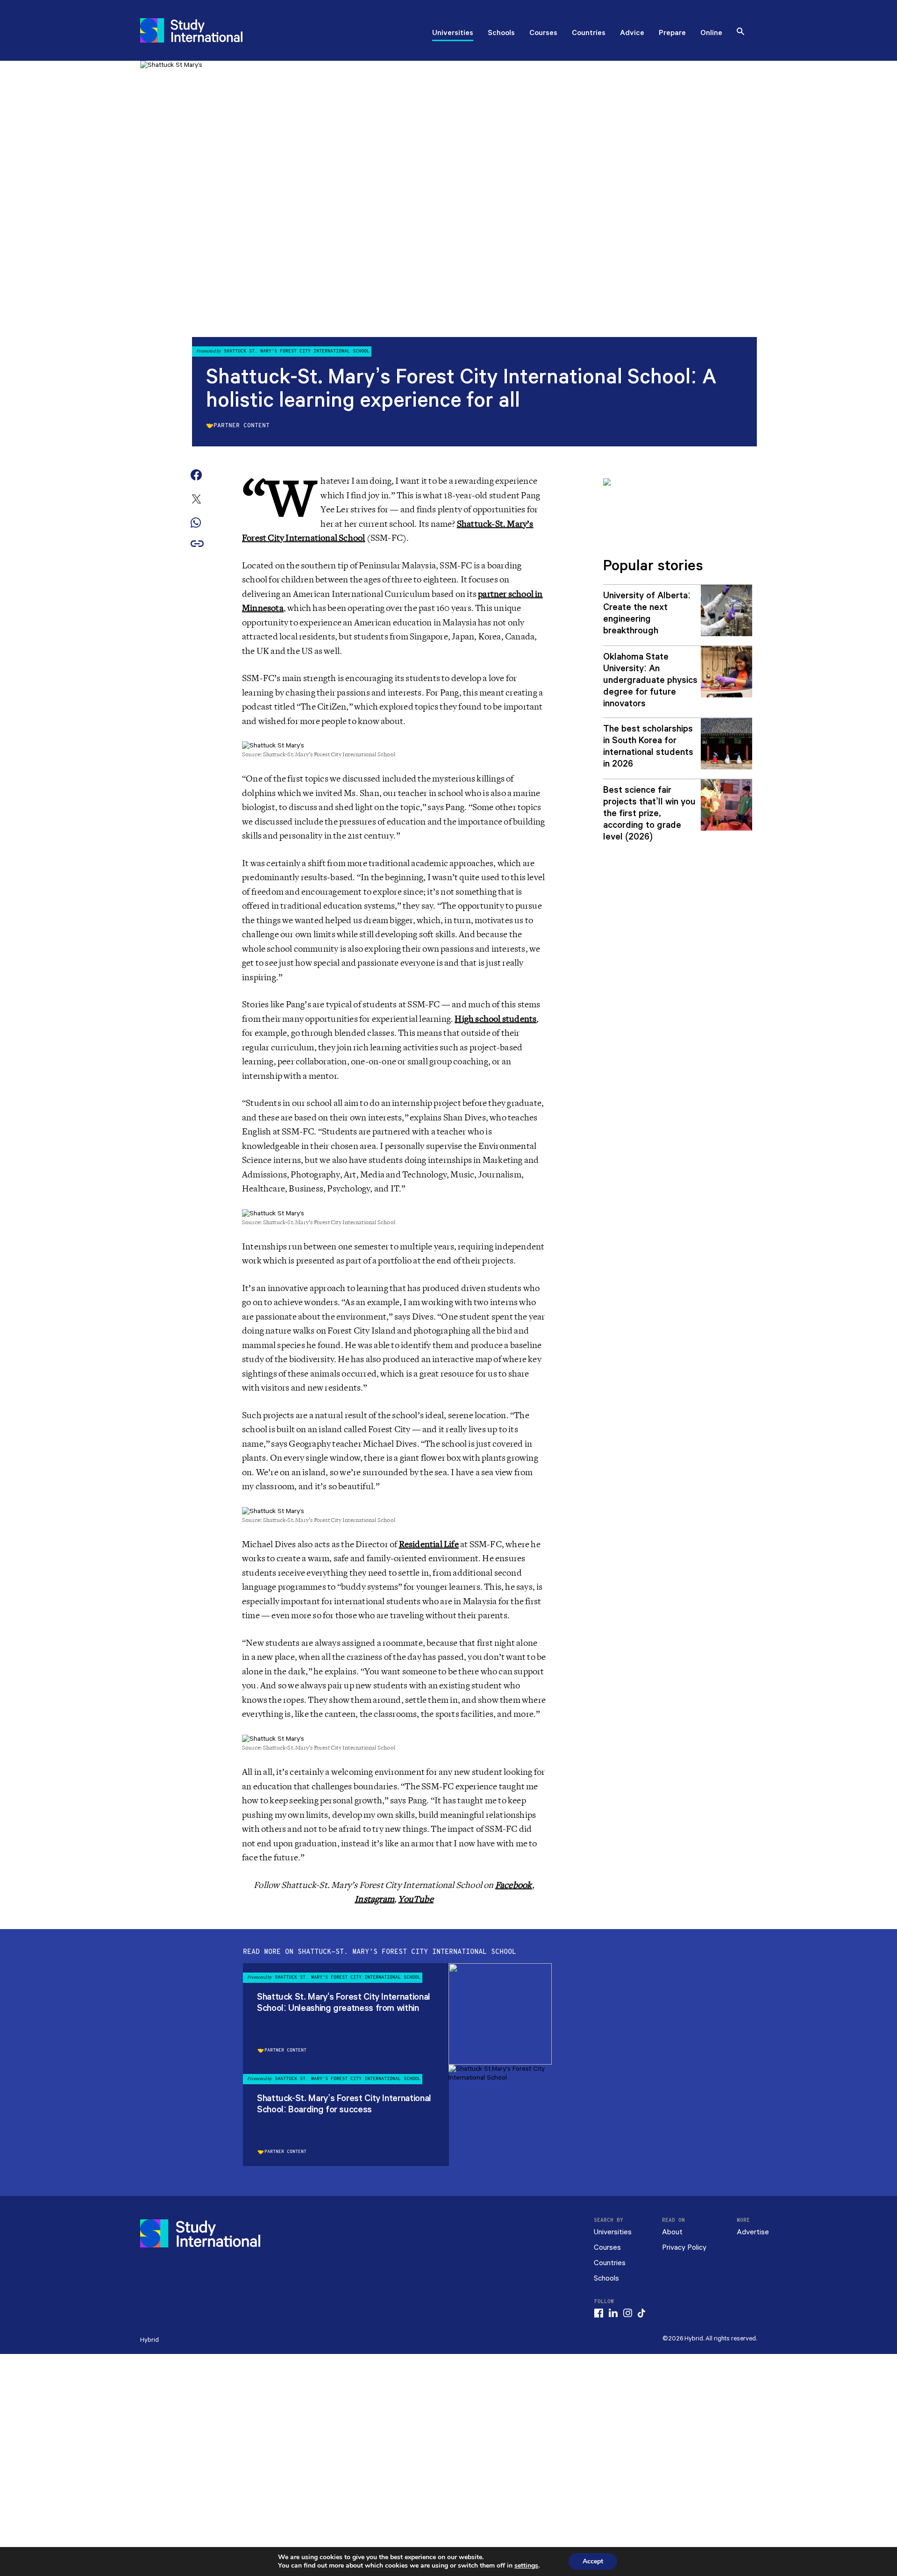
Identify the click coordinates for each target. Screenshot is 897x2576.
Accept (593, 2561)
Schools (501, 34)
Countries (589, 34)
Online (711, 34)
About (672, 2232)
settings (526, 2566)
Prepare (672, 34)
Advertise (753, 2232)
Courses (543, 34)
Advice (632, 34)
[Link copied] (197, 544)
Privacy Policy (684, 2248)
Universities (453, 34)
